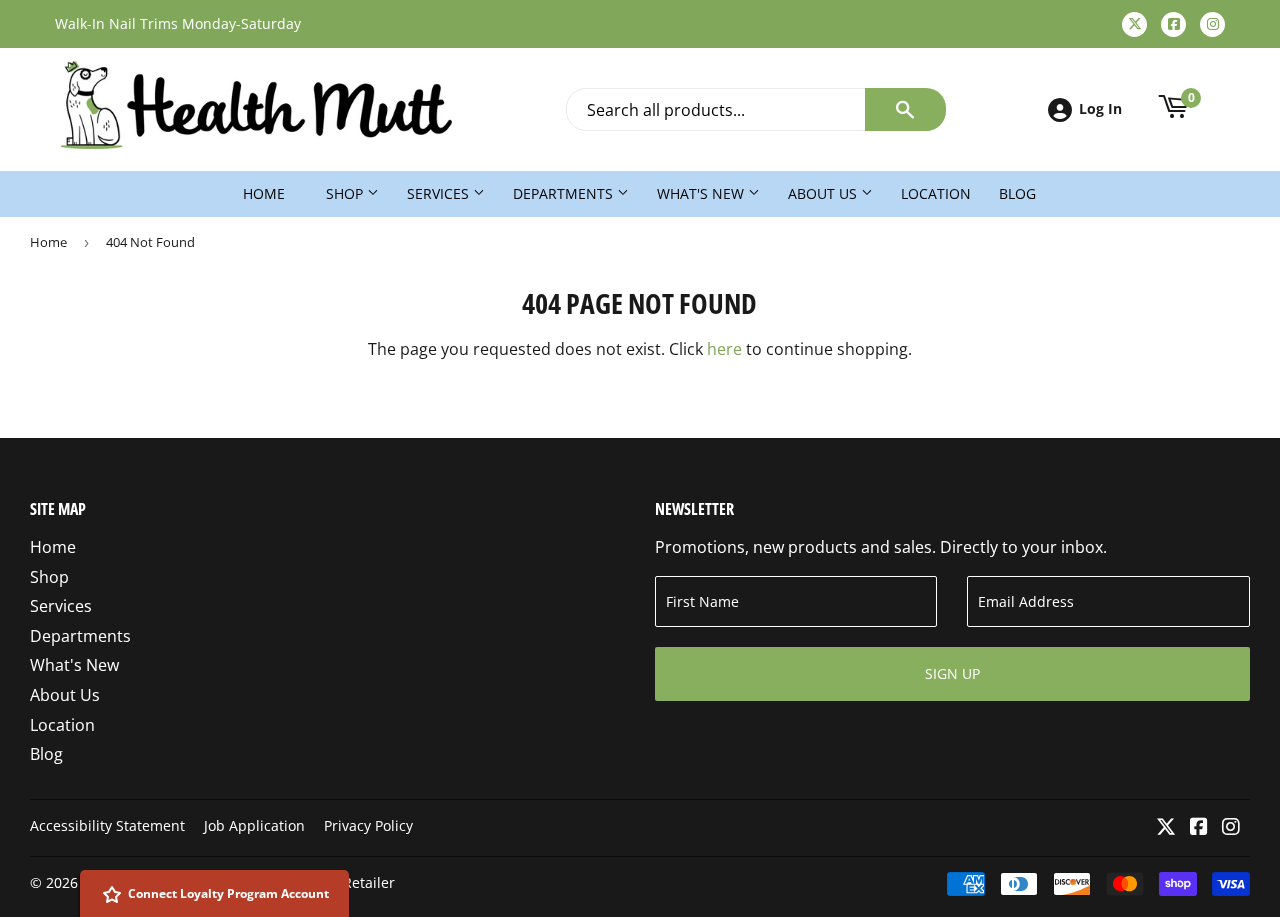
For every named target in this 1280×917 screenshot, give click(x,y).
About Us (824, 193)
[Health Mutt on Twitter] (1166, 828)
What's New (702, 193)
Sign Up (952, 673)
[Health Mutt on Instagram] (1231, 828)
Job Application (254, 825)
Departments (565, 193)
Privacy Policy (368, 825)
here (724, 349)
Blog (1017, 193)
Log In (1100, 108)
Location (936, 193)
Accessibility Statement (107, 825)
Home (264, 193)
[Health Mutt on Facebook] (1199, 828)
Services (440, 193)
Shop (346, 193)
